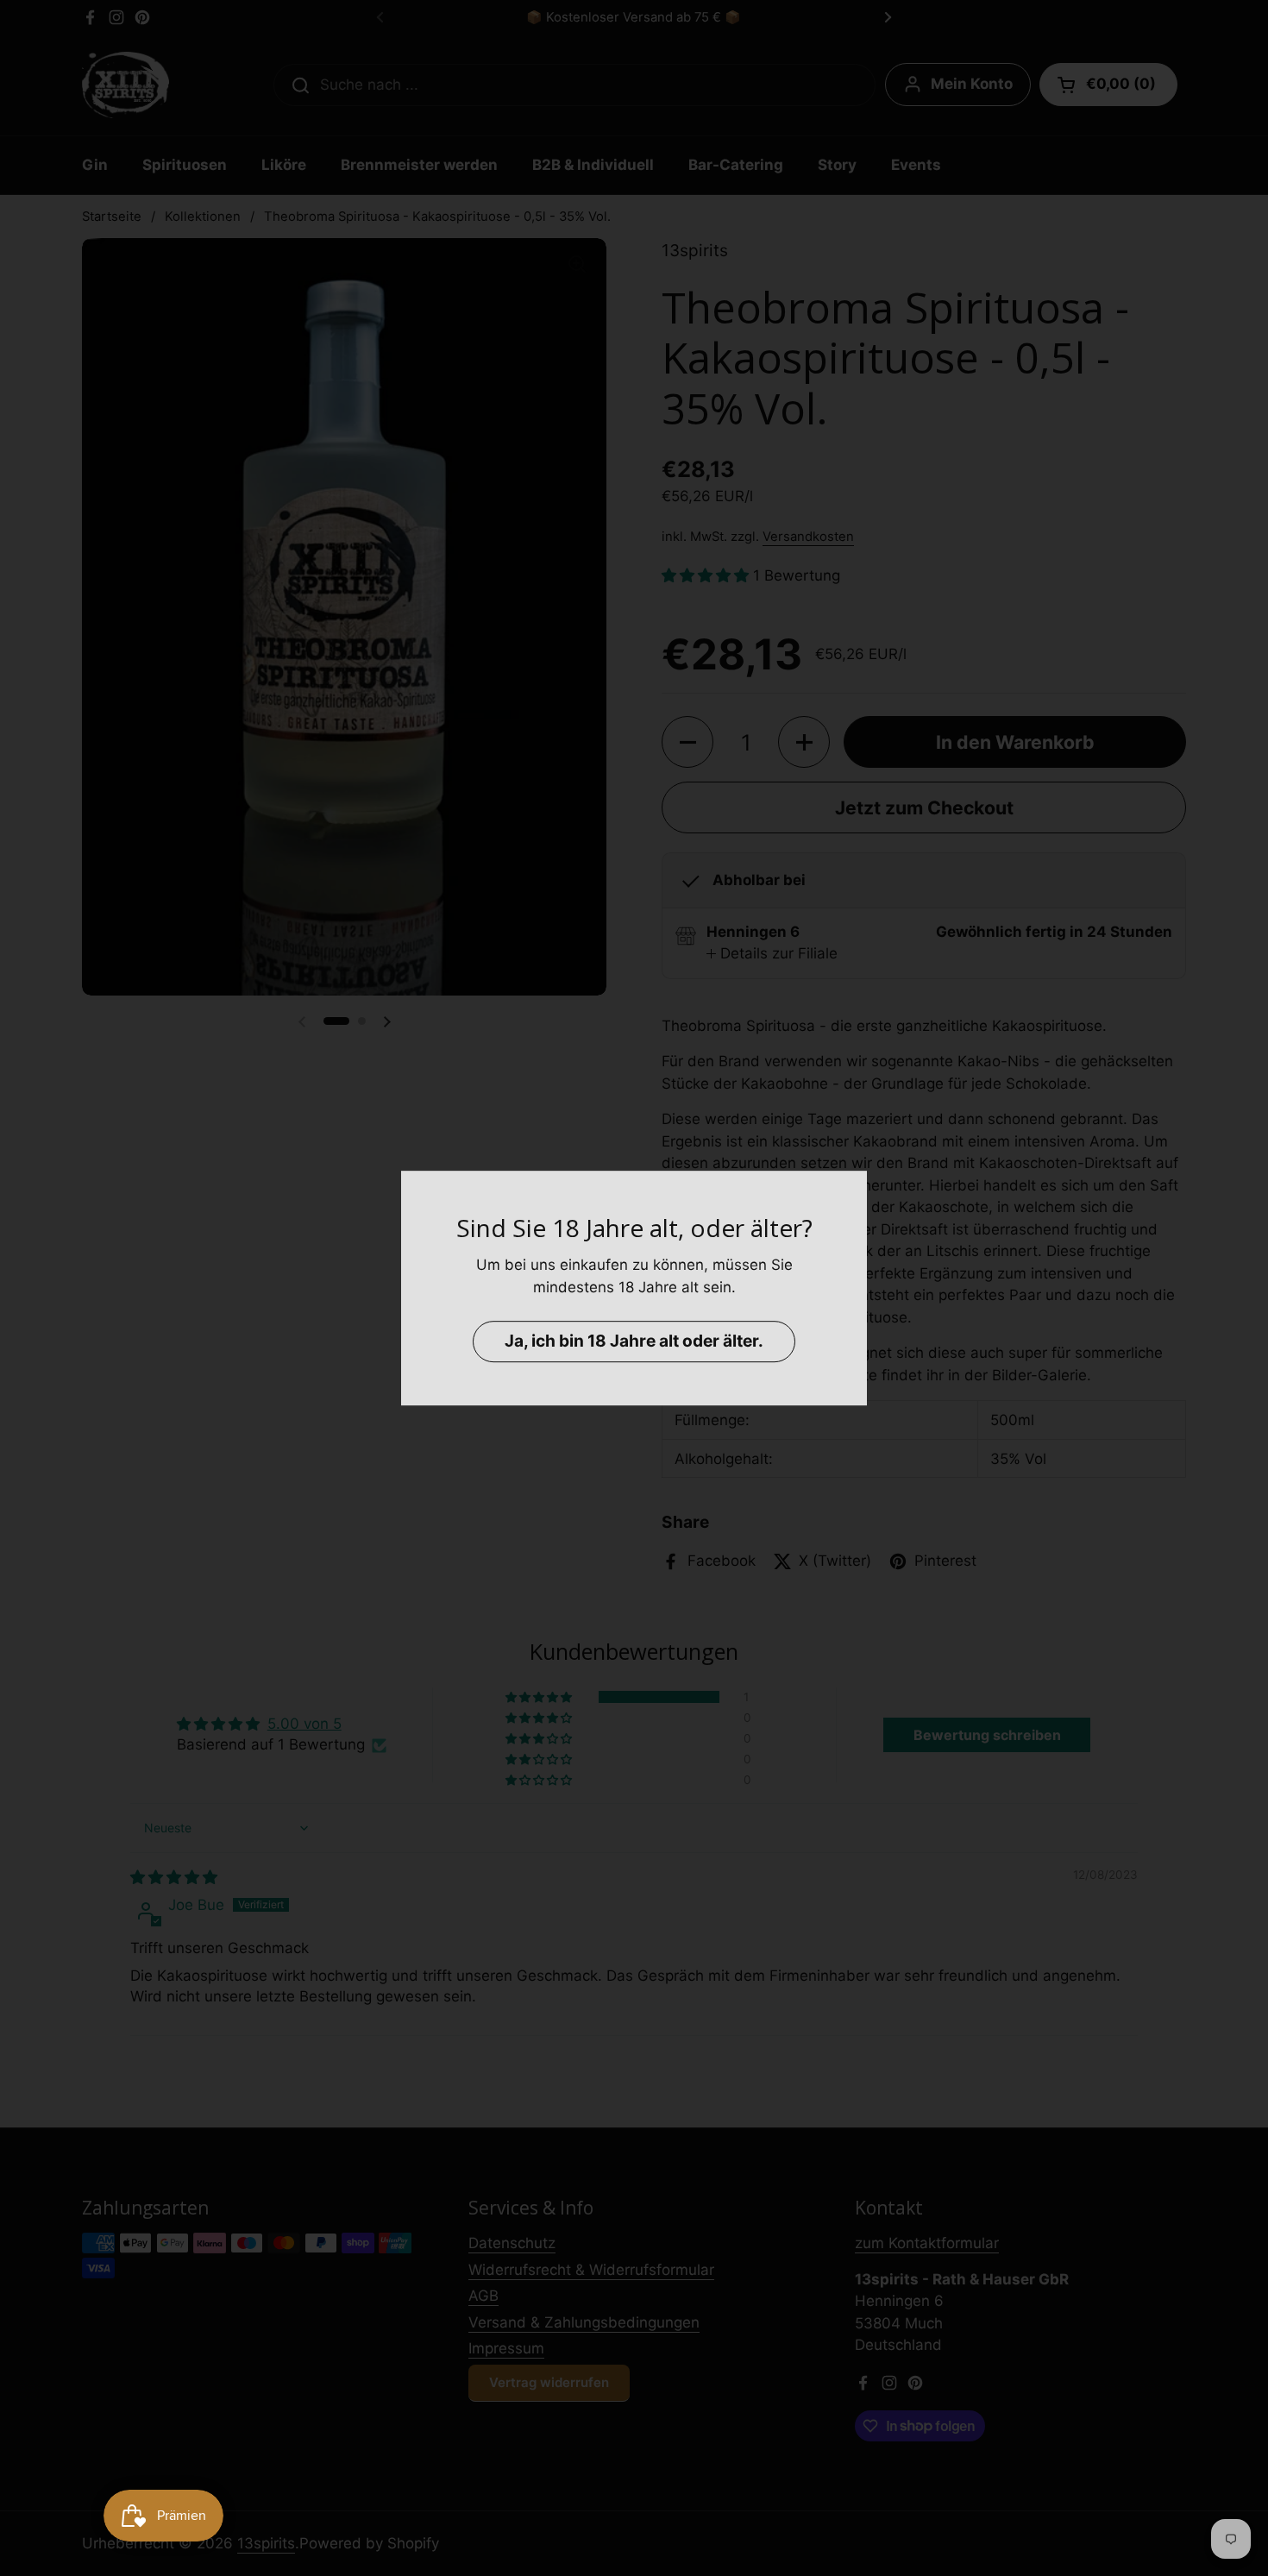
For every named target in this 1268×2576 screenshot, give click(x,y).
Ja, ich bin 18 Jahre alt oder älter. (634, 1341)
